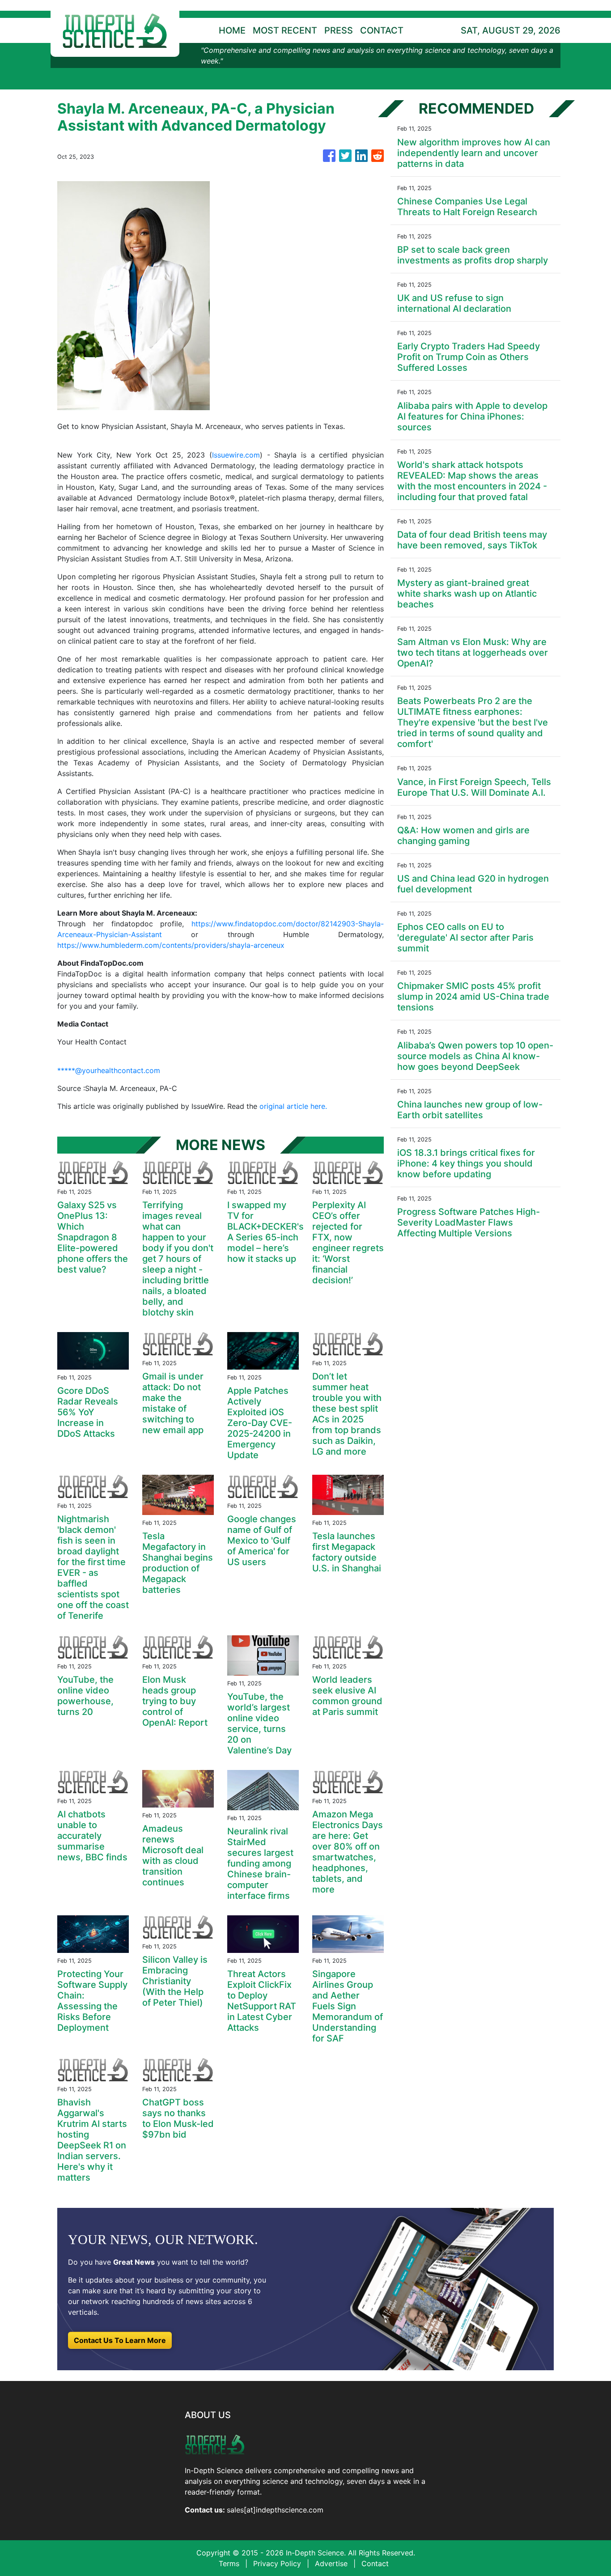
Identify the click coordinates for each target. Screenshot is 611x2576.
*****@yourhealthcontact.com (109, 1070)
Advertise (331, 2563)
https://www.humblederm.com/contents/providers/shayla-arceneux (171, 945)
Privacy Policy (277, 2563)
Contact (375, 2563)
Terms (229, 2563)
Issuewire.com (236, 455)
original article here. (293, 1106)
